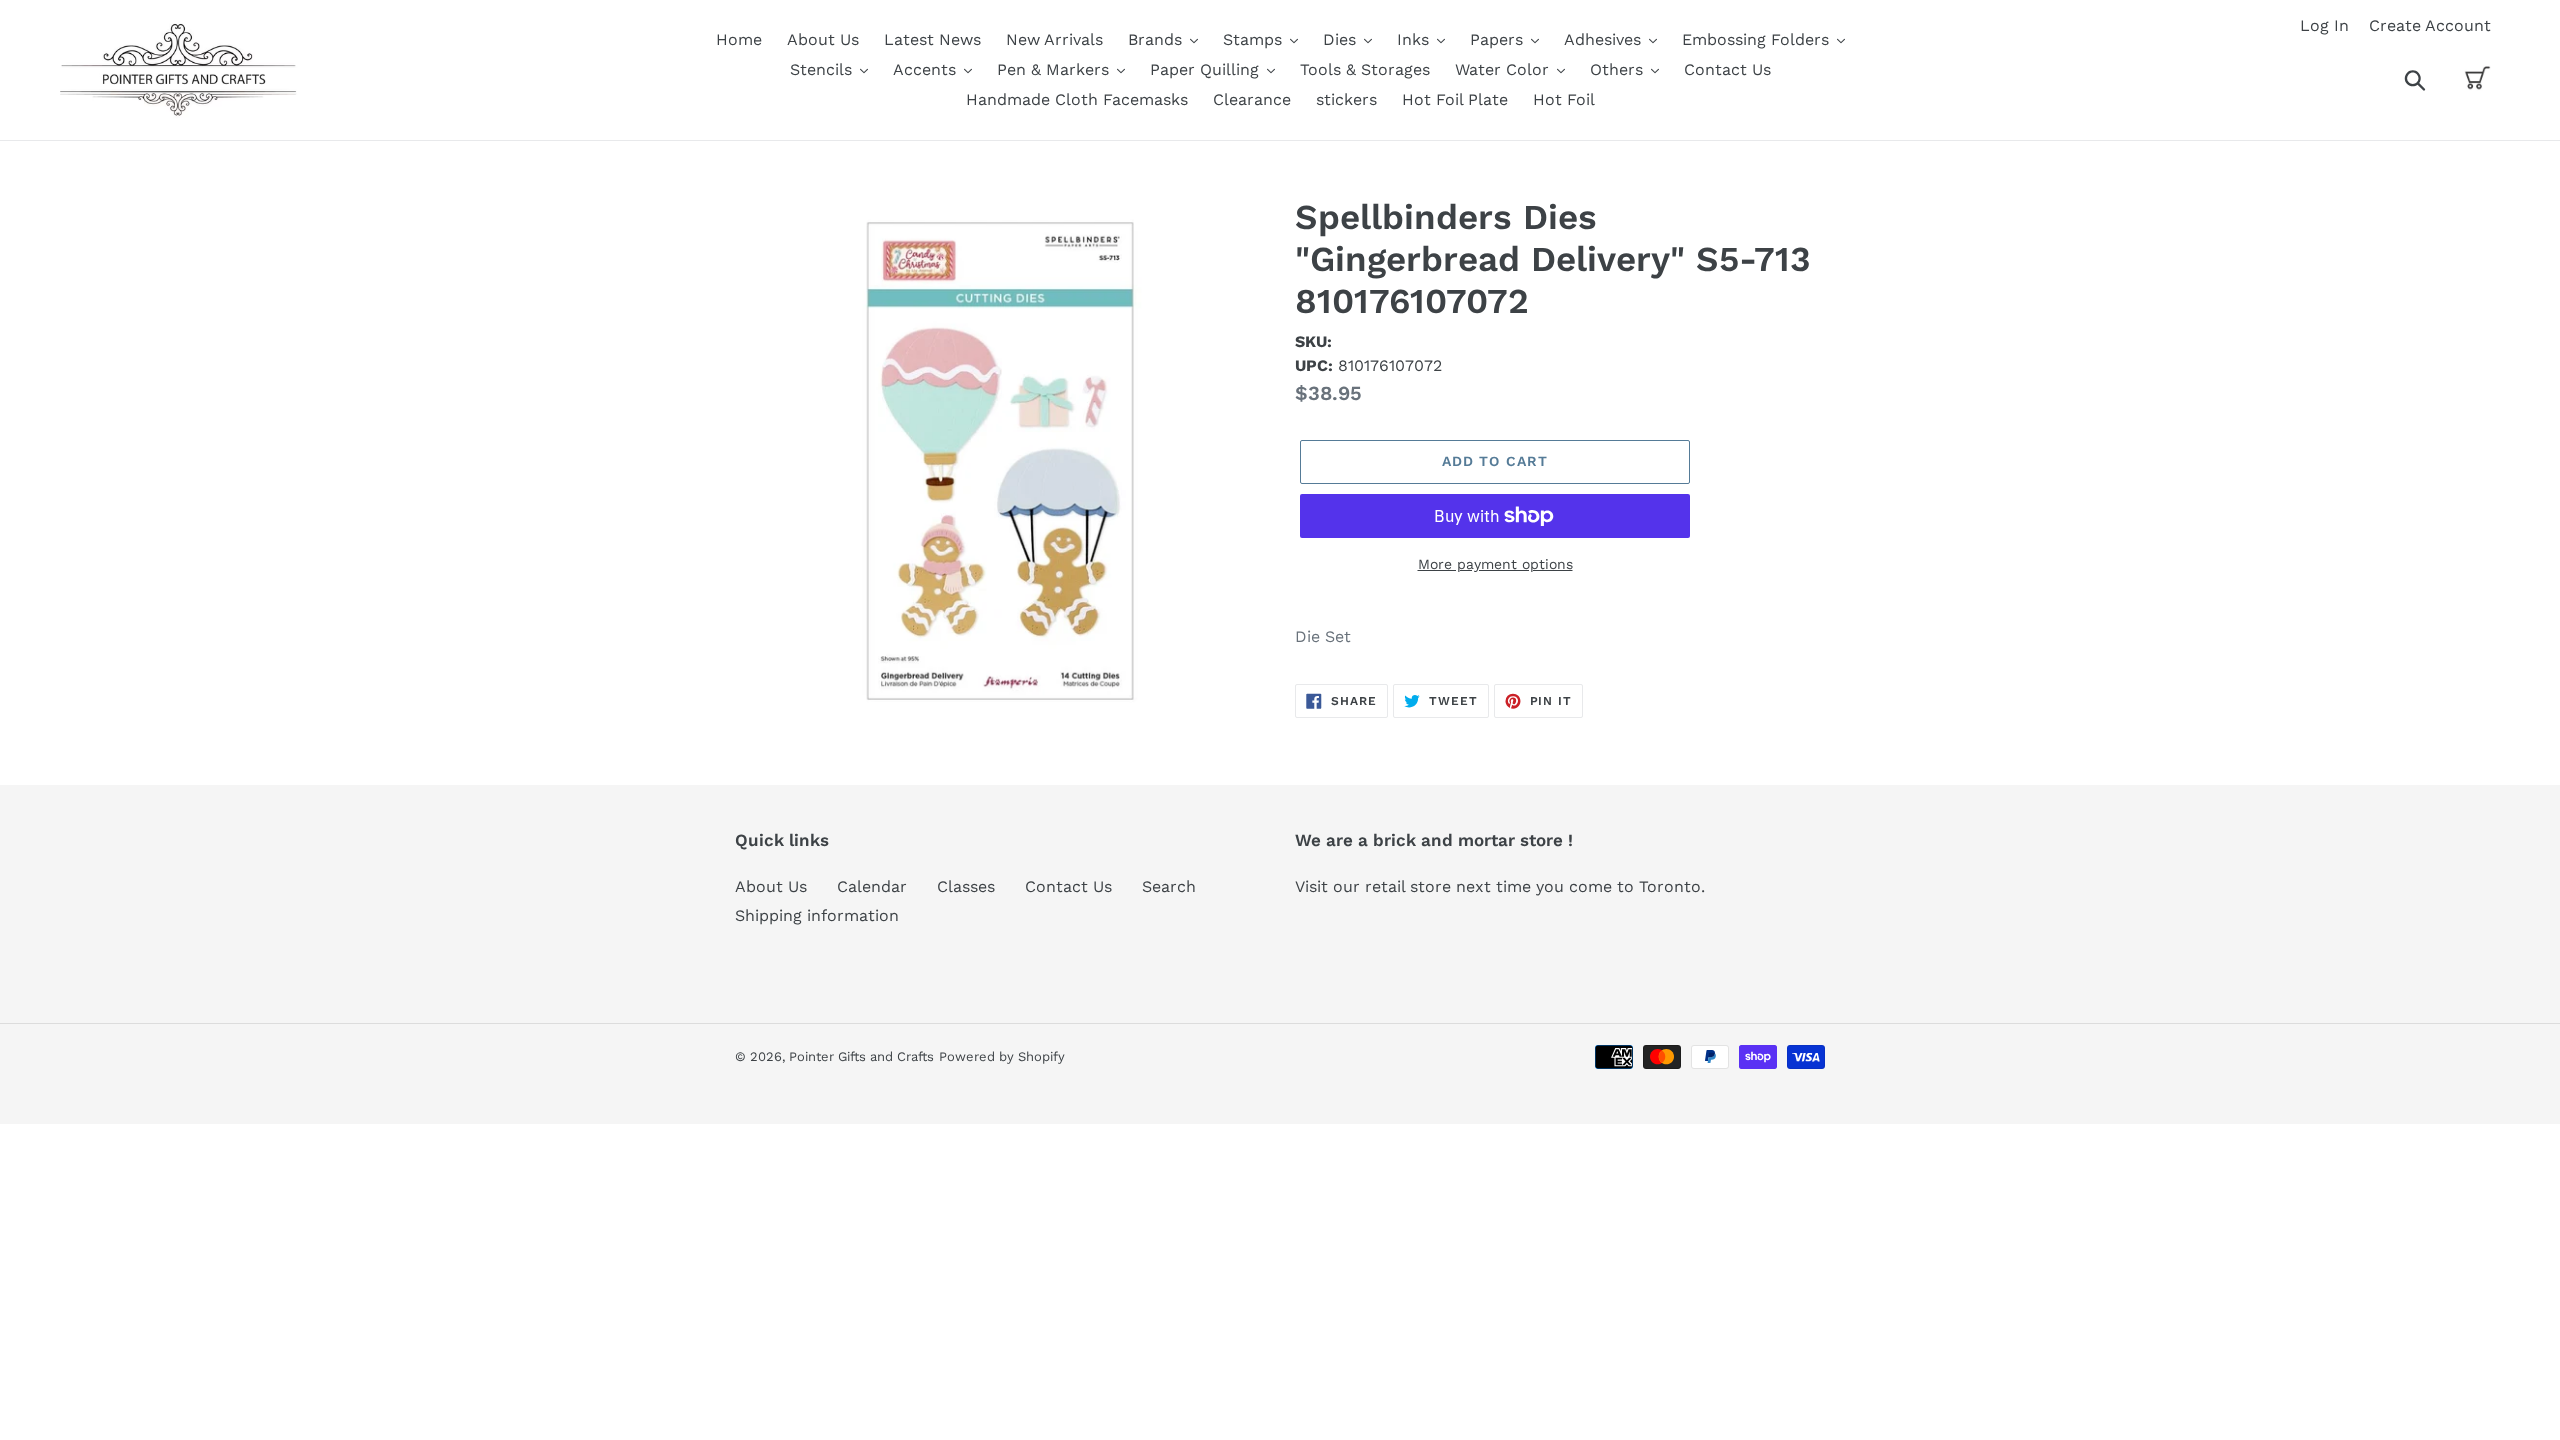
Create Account (2430, 25)
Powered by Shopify (1002, 1056)
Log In (2324, 25)
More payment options (1495, 564)
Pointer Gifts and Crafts (861, 1056)
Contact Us (1068, 886)
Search (1169, 886)
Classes (966, 886)
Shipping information (817, 915)
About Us (771, 886)
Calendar (872, 886)
